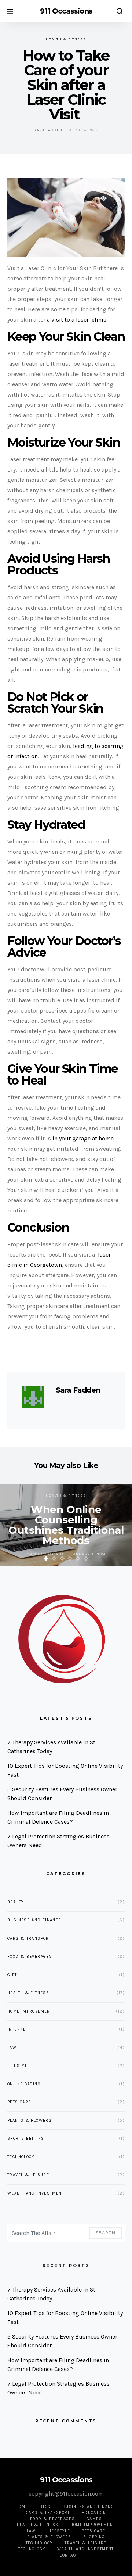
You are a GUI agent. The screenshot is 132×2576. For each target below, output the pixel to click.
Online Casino (24, 2084)
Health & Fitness (66, 39)
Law (12, 2048)
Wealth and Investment (36, 2193)
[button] (46, 1559)
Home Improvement (30, 2011)
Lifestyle (19, 2066)
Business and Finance (34, 1920)
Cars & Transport (29, 1939)
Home (22, 2507)
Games (94, 2519)
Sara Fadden (48, 130)
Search (106, 2233)
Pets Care (19, 2102)
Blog (45, 2507)
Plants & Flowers (30, 2120)
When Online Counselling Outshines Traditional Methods (66, 1525)
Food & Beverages (30, 1957)
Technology (21, 2157)
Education (94, 2513)
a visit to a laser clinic (77, 320)
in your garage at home (83, 1138)
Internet (18, 2029)
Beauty (16, 1902)
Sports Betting (26, 2138)
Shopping (94, 2537)
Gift (12, 1975)
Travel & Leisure (28, 2175)
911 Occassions (66, 11)
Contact (69, 2555)
